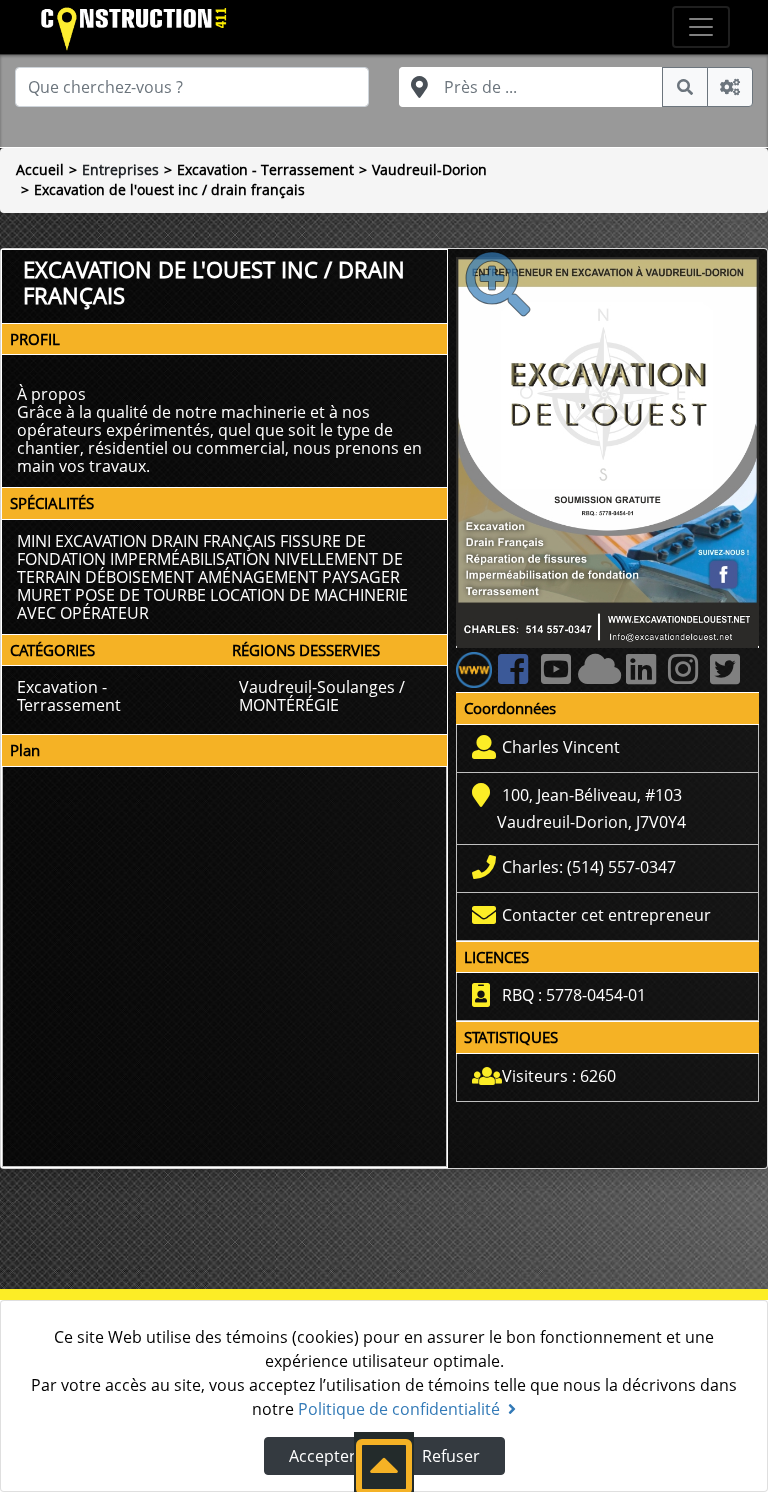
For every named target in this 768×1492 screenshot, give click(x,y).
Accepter (322, 1456)
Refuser (451, 1456)
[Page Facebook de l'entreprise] (518, 677)
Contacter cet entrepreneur (606, 915)
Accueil (40, 169)
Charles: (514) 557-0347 (589, 867)
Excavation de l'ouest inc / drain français (169, 189)
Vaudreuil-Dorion (429, 169)
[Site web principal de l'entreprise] (474, 669)
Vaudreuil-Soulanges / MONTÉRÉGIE (322, 696)
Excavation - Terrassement (265, 169)
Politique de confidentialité (399, 1409)
